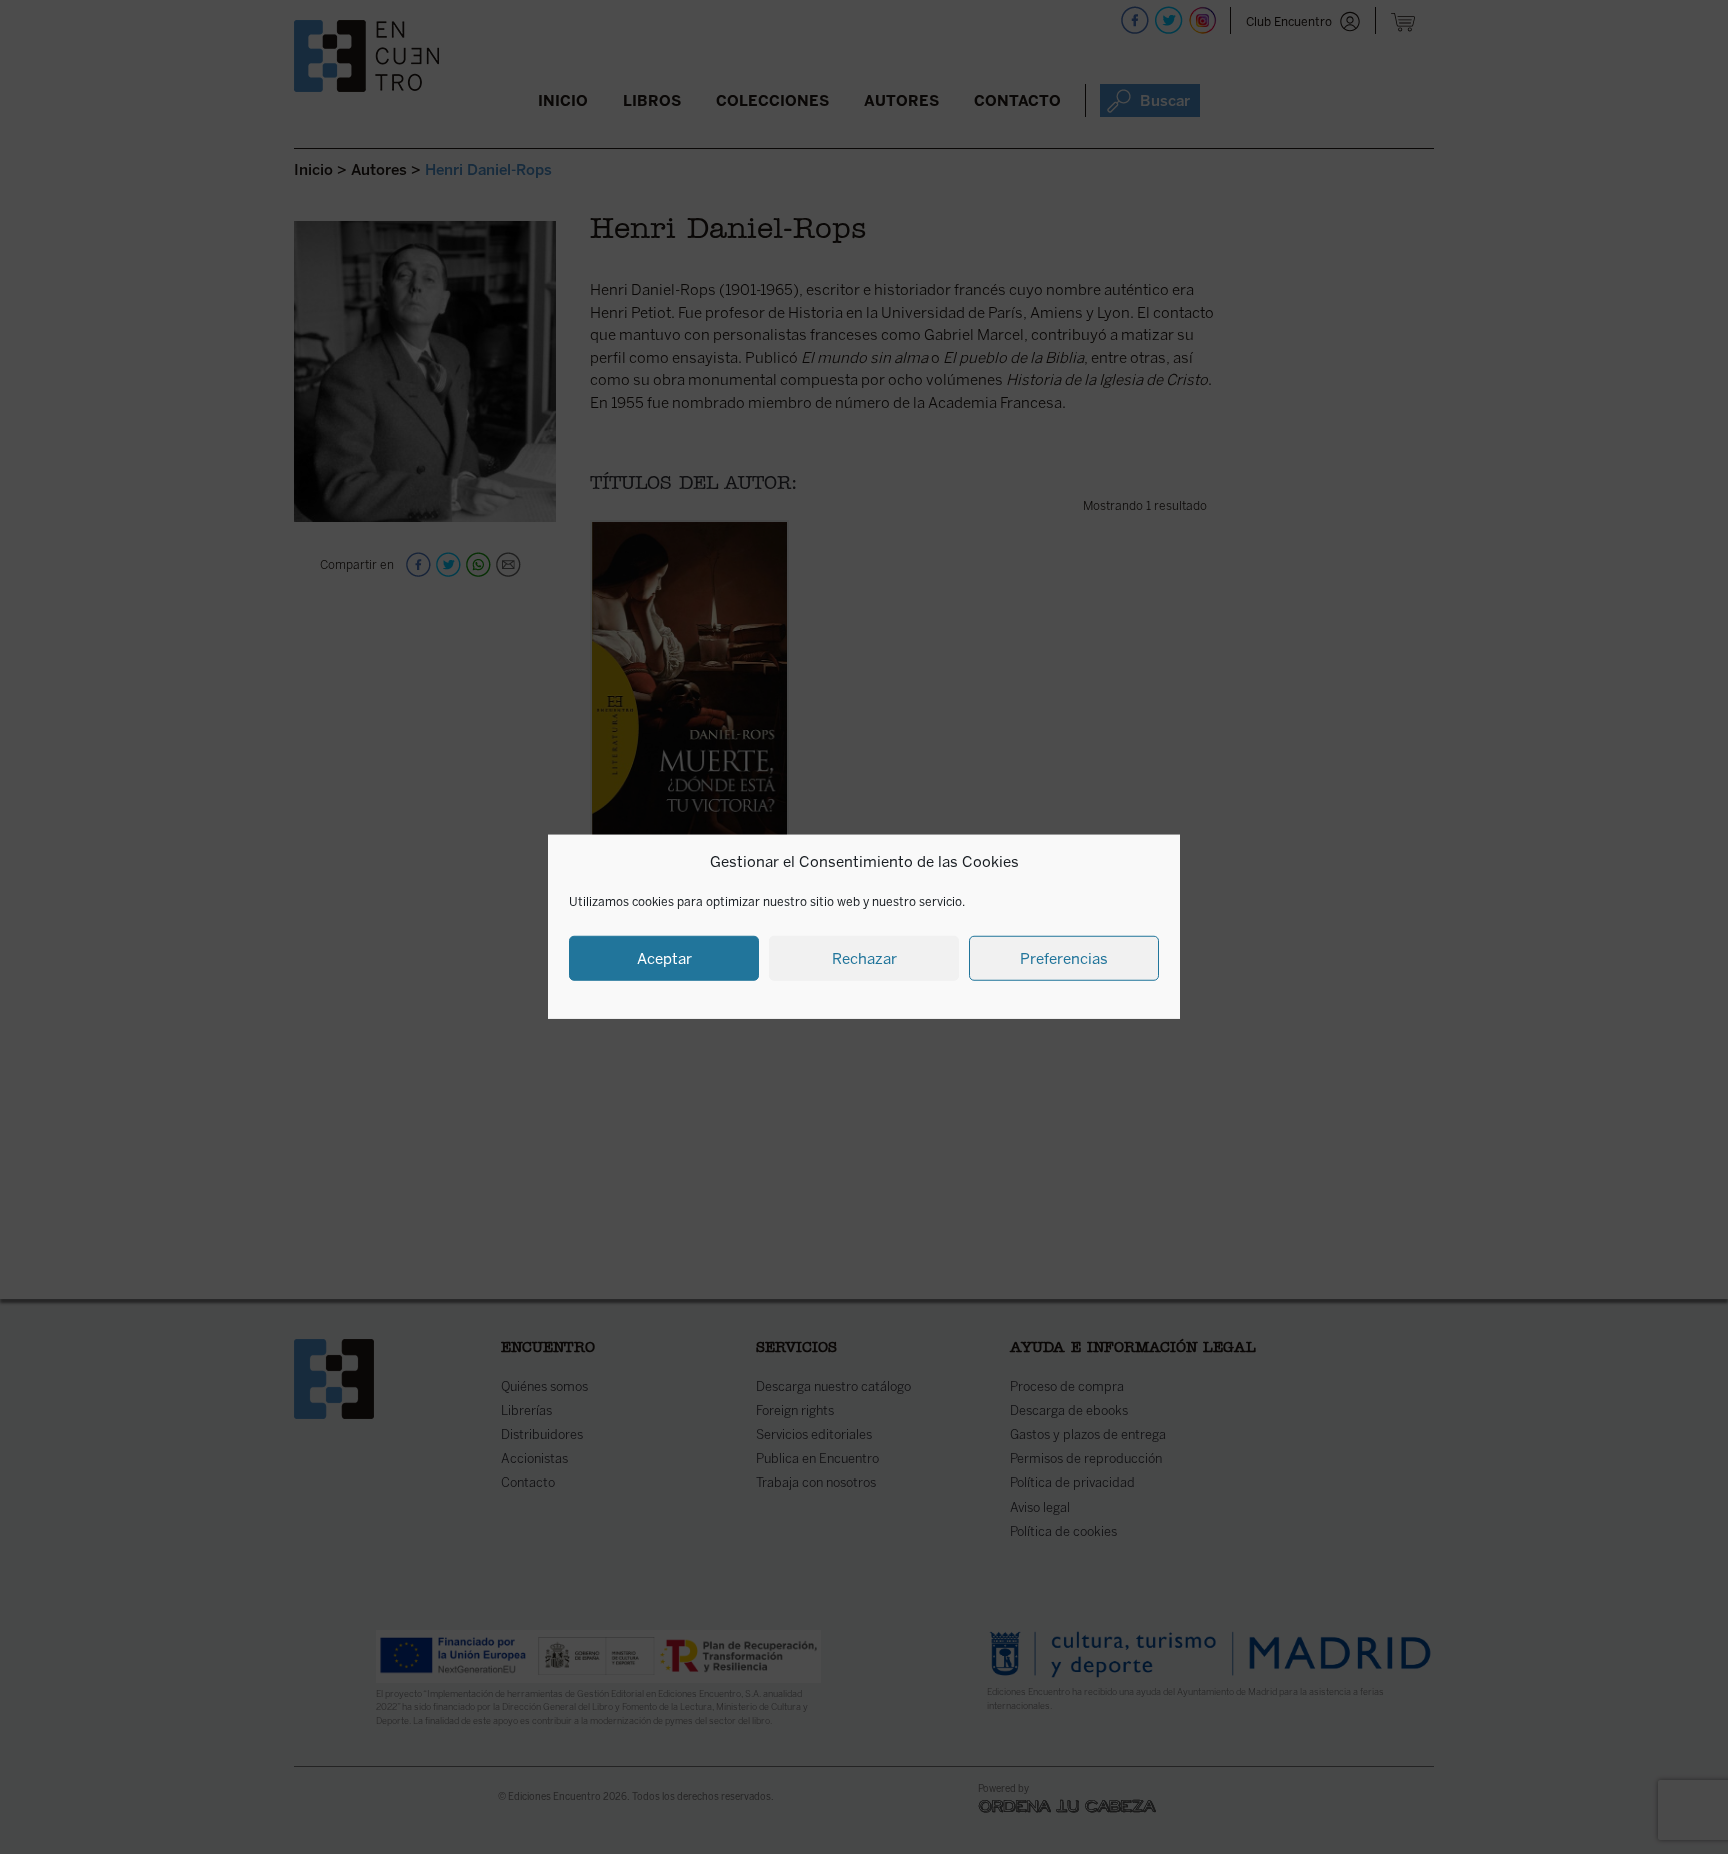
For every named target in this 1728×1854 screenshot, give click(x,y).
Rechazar (864, 959)
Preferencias (1064, 959)
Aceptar (664, 959)
